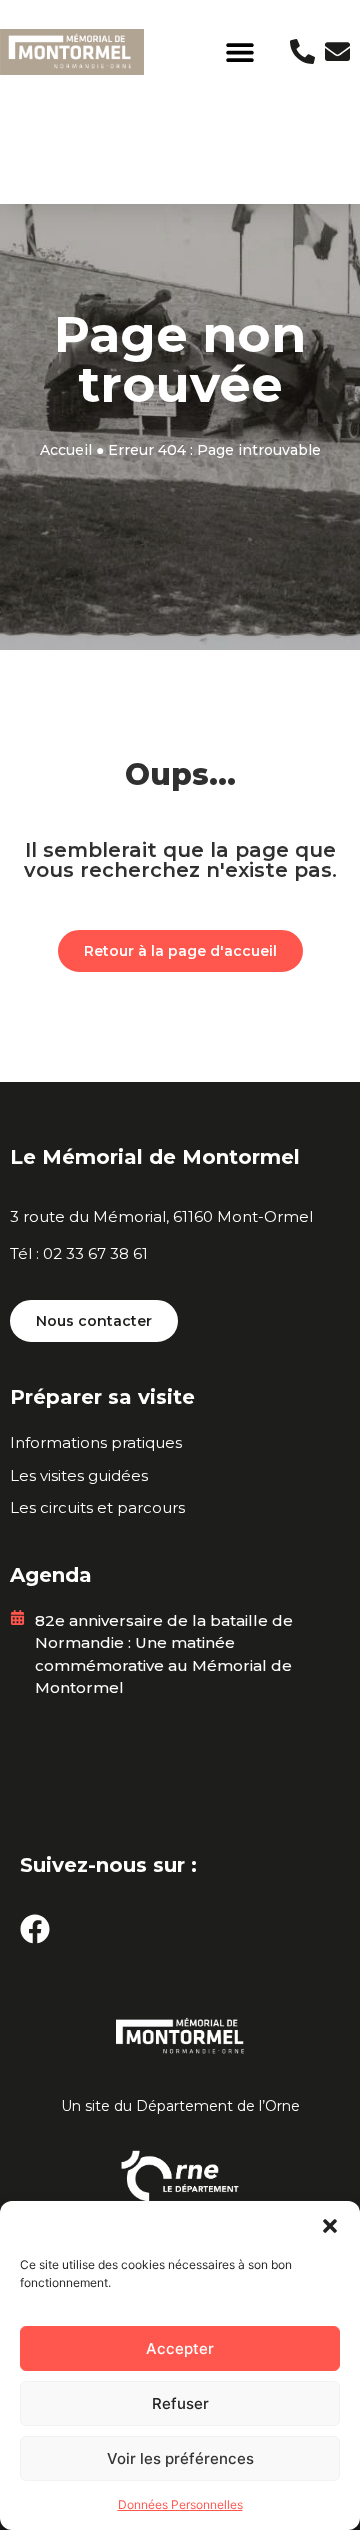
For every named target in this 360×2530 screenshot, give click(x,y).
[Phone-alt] (302, 51)
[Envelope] (337, 51)
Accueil (66, 450)
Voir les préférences (180, 2458)
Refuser (180, 2403)
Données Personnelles (180, 2504)
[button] (330, 2226)
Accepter (180, 2348)
